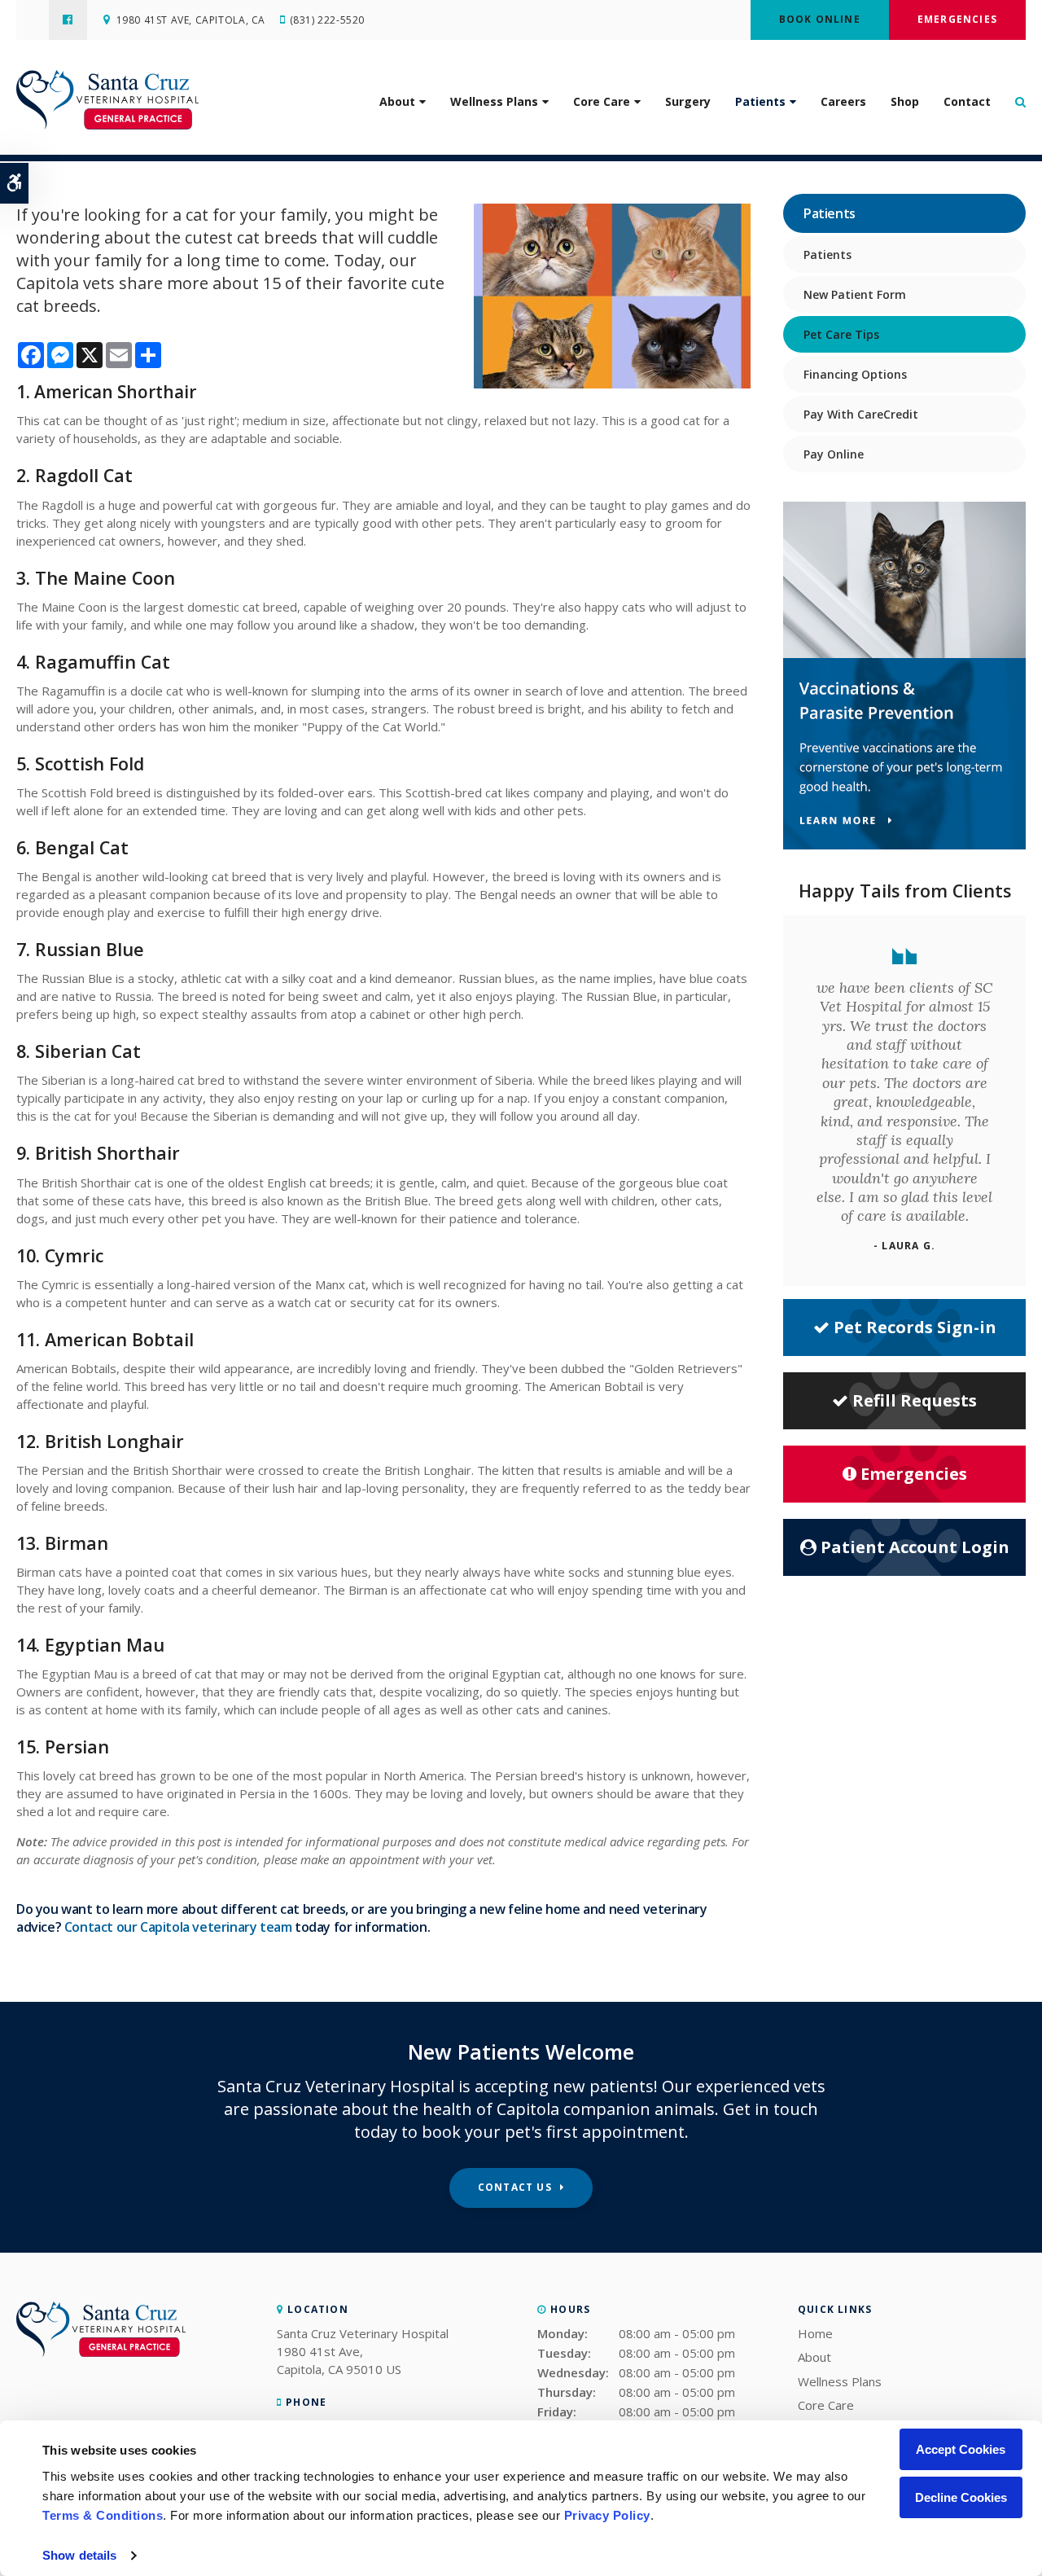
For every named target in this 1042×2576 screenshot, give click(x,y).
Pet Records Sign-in (915, 1327)
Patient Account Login (915, 1547)
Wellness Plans (494, 101)
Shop (905, 101)
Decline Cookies (961, 2497)
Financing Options (855, 374)
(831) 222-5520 (327, 20)
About (397, 101)
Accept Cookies (961, 2449)
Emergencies (957, 19)
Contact (967, 101)
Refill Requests (915, 1400)
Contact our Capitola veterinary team (178, 1927)
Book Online (820, 19)
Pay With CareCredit (861, 414)
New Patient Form (855, 294)
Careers (843, 101)
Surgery (688, 101)
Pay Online (834, 454)
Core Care (602, 101)
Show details (79, 2555)
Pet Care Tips (841, 334)
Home (815, 2333)
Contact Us (515, 2187)
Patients (760, 101)
